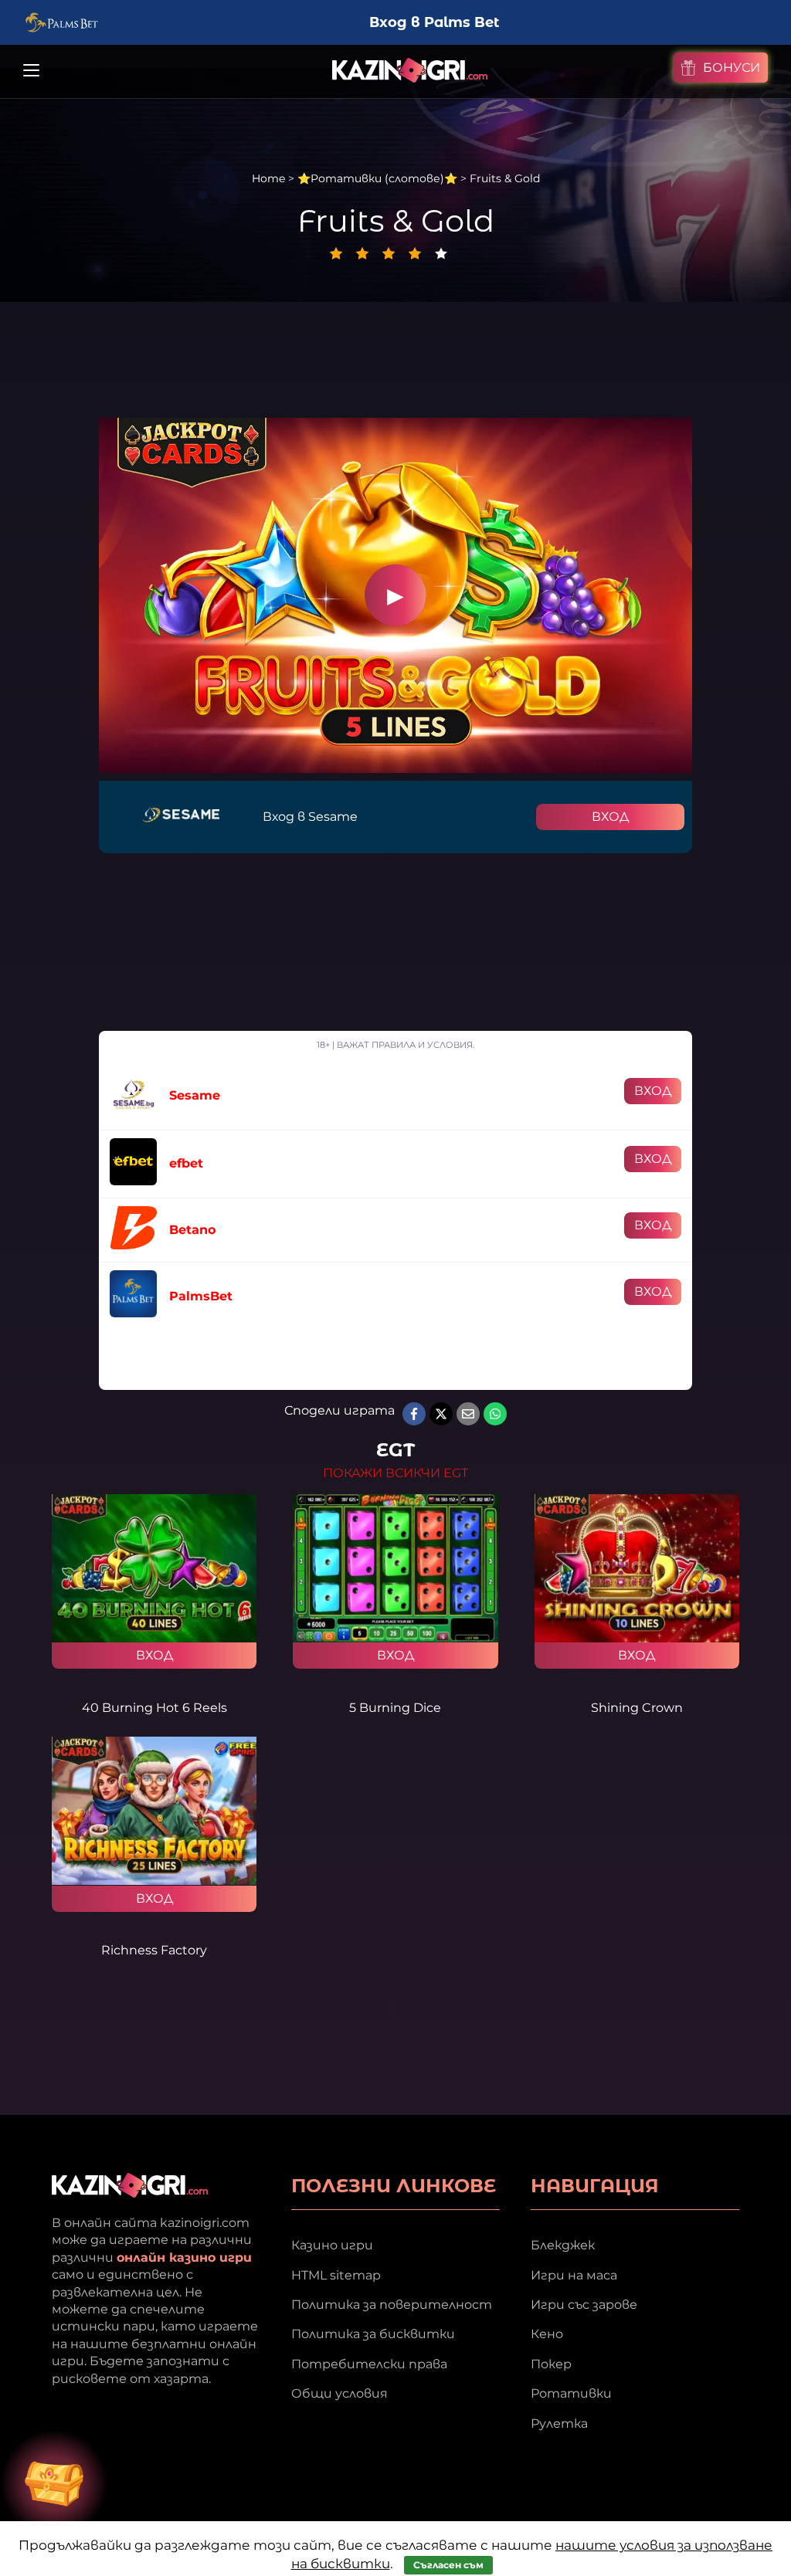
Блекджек (563, 2245)
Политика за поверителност (392, 2305)
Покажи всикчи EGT (395, 1473)
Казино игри (332, 2245)
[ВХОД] (154, 1568)
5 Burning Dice (395, 1708)
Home (268, 178)
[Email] (468, 1414)
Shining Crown (637, 1708)
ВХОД (610, 817)
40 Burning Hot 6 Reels (154, 1708)
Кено (547, 2334)
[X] (441, 1414)
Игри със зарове (584, 2305)
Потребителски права (369, 2364)
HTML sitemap (336, 2275)
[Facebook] (414, 1414)
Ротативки (571, 2393)
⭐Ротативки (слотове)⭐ (377, 178)
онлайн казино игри (184, 2257)
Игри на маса (574, 2275)
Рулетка (559, 2423)
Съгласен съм (448, 2565)
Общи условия (339, 2393)
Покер (551, 2364)
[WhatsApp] (495, 1414)
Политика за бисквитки (373, 2334)
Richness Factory (154, 1950)
